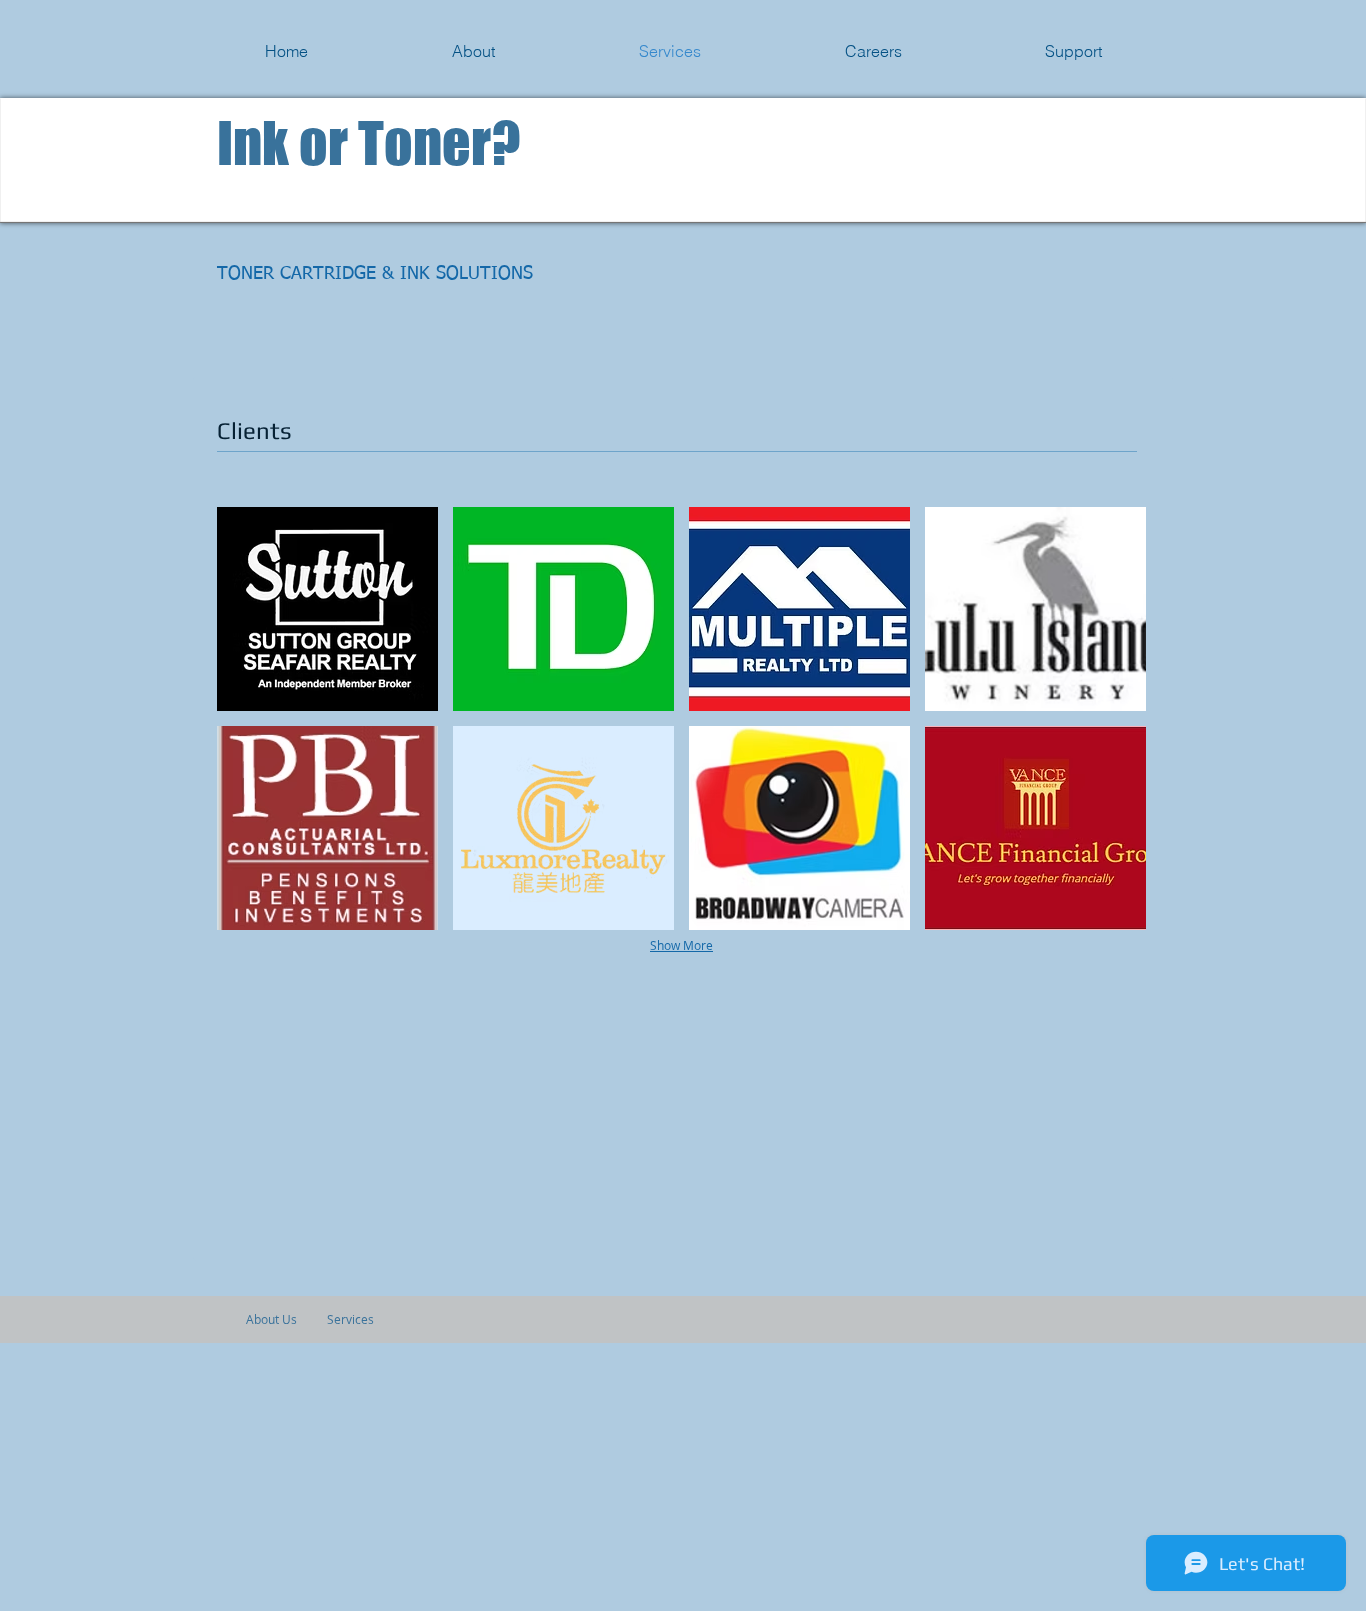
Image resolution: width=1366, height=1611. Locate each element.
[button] (327, 609)
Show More (681, 945)
